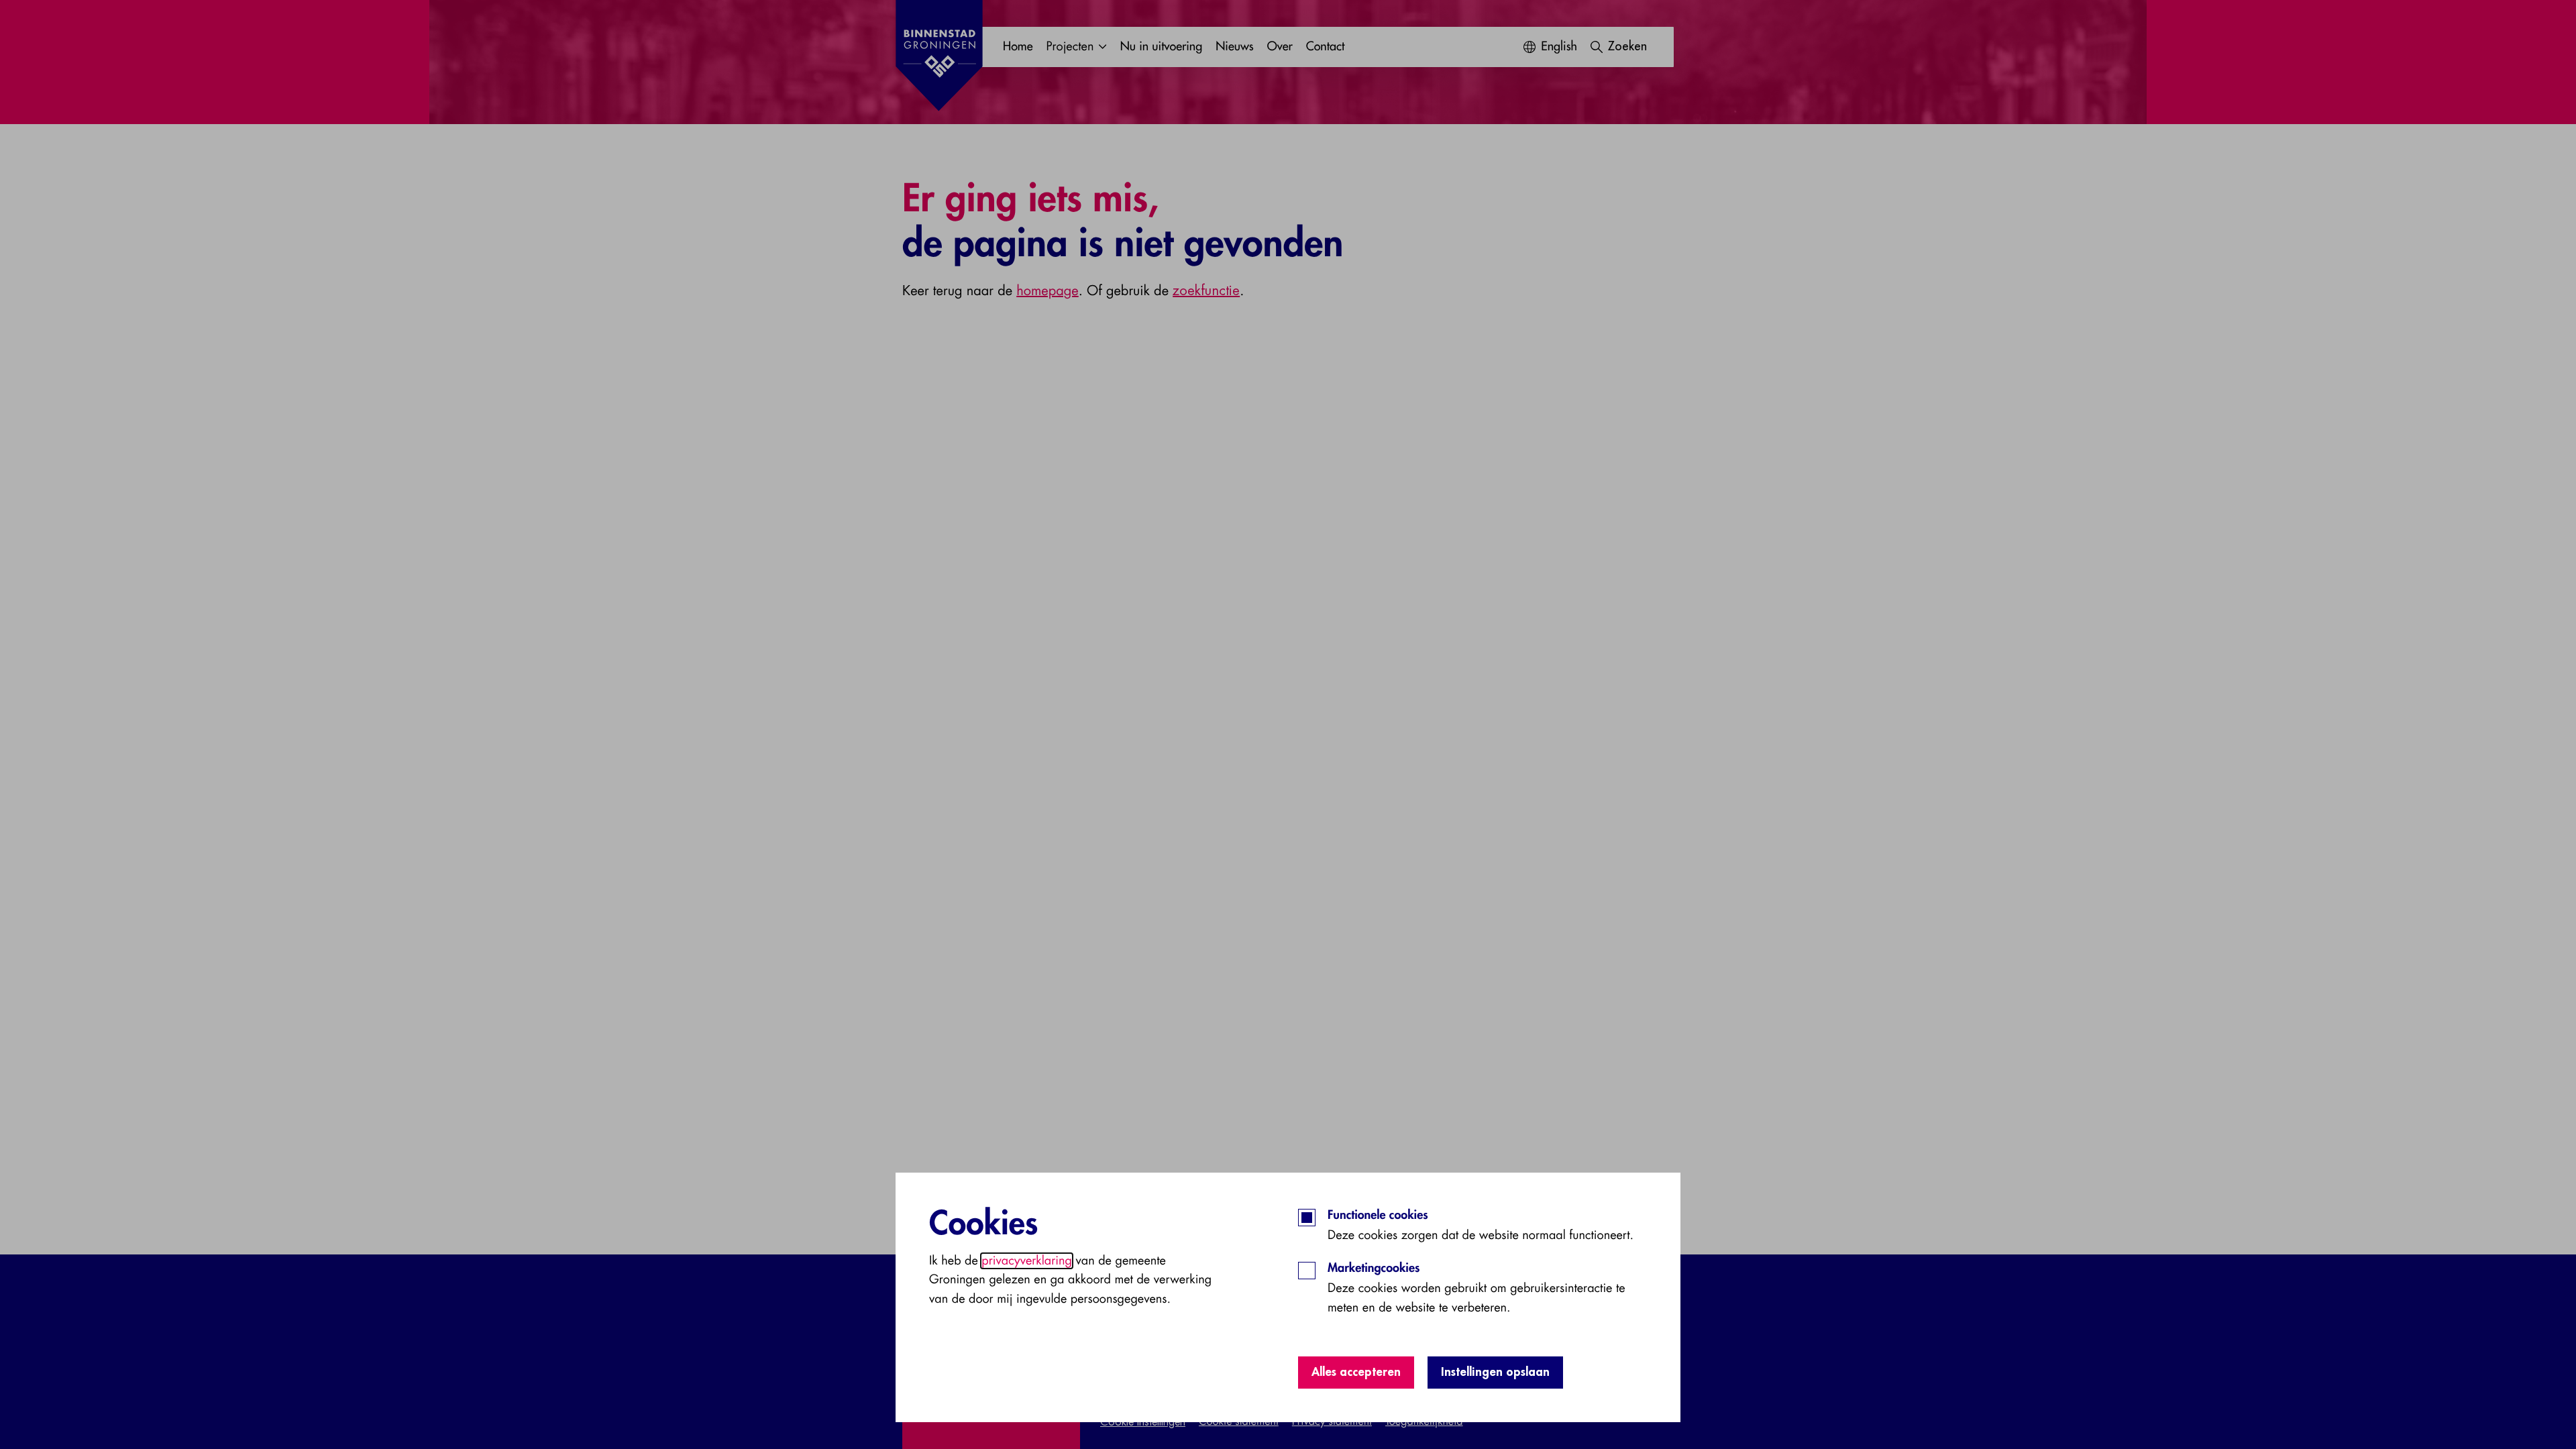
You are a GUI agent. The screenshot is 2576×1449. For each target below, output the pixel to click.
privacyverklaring (1027, 1261)
